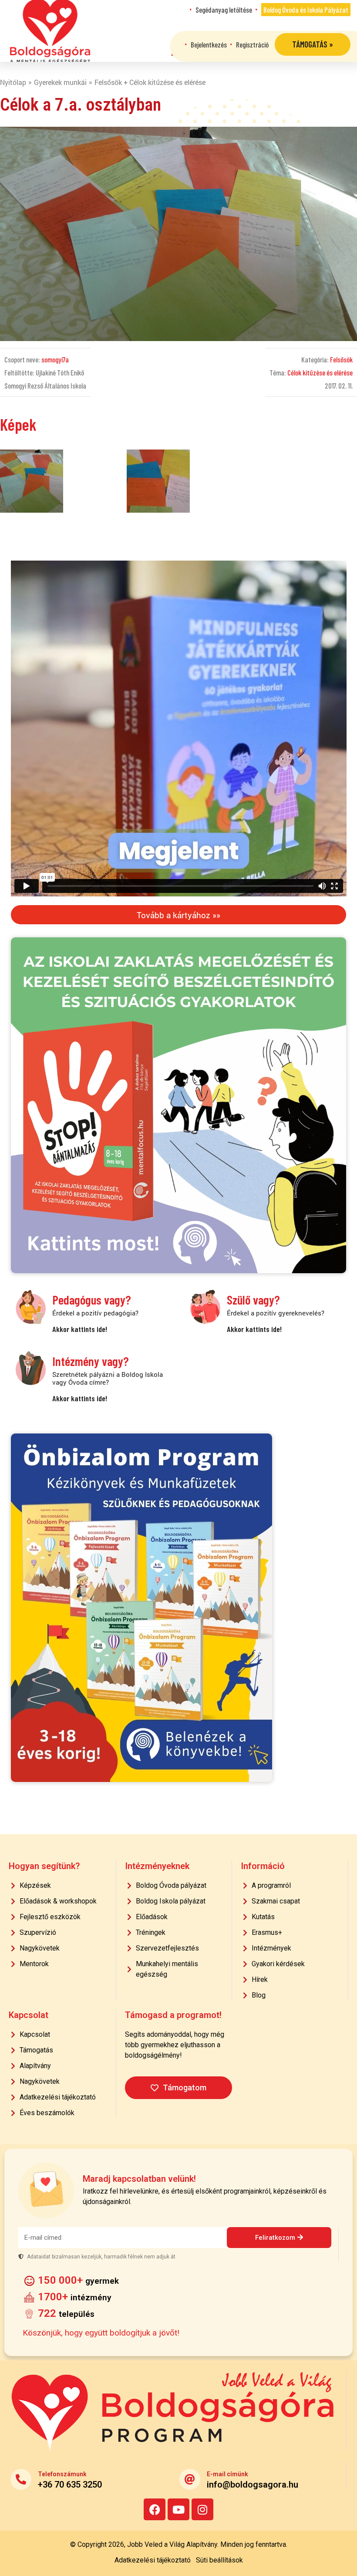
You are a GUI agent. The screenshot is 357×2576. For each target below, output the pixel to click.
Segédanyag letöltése (224, 10)
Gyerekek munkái (60, 82)
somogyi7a (55, 359)
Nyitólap (13, 82)
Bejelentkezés (209, 44)
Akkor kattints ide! (80, 1329)
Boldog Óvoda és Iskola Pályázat (306, 10)
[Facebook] (155, 2509)
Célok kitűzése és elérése (320, 372)
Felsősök (341, 359)
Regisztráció (252, 44)
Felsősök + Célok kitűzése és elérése (150, 82)
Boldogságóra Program (50, 31)
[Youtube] (178, 2509)
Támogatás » (313, 44)
